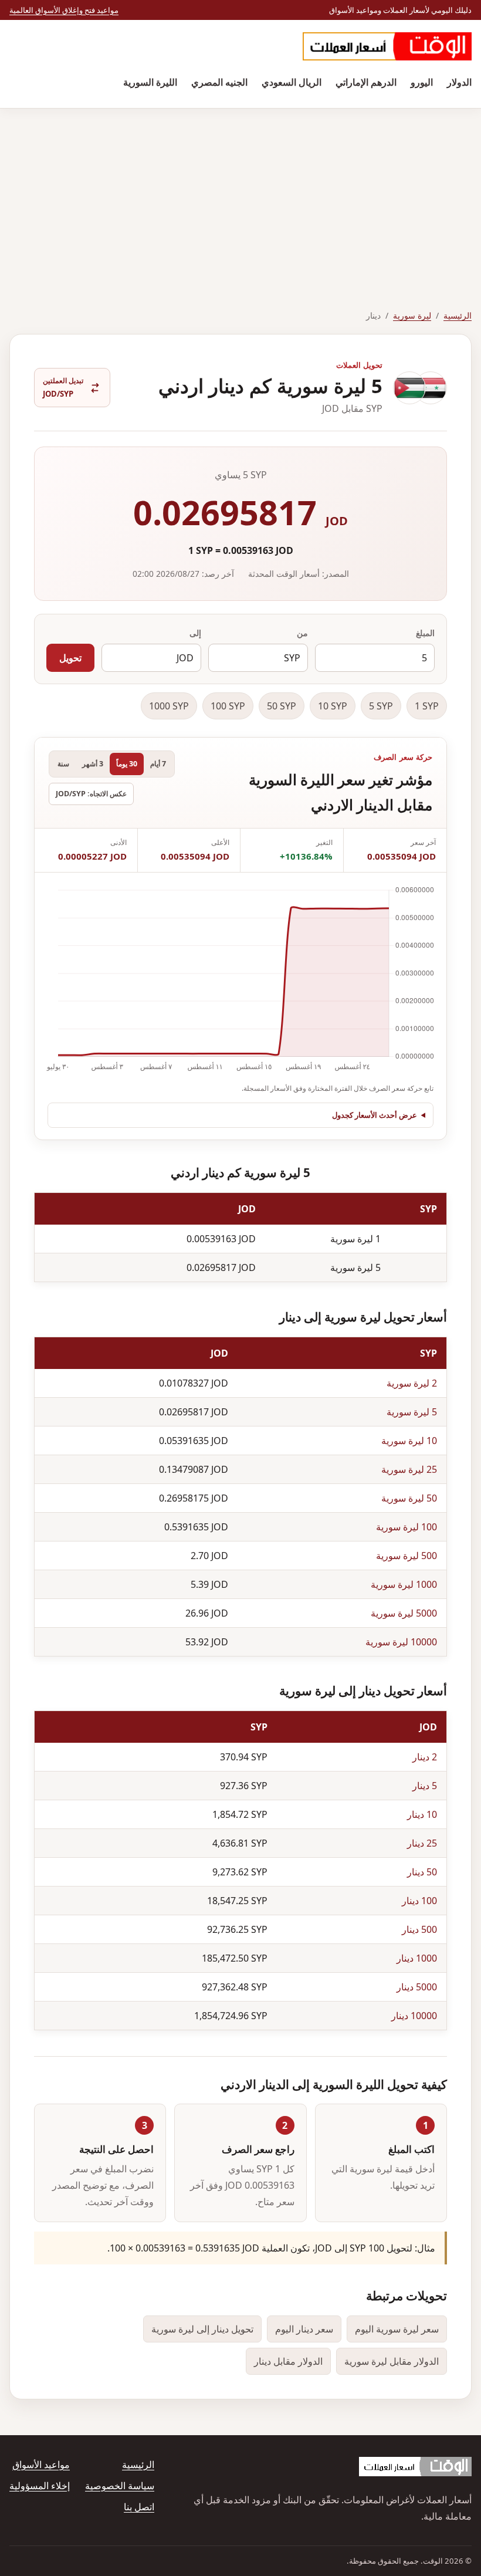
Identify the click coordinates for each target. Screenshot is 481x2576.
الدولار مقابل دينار (288, 2361)
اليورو (422, 82)
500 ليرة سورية (407, 1556)
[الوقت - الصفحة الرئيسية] (387, 46)
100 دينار (419, 1901)
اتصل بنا (139, 2507)
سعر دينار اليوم (304, 2329)
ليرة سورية (412, 315)
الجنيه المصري (219, 82)
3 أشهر (93, 764)
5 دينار (425, 1786)
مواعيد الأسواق (41, 2465)
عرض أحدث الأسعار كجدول (375, 1115)
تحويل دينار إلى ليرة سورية (202, 2329)
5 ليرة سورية (412, 1412)
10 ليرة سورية (409, 1441)
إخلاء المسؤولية (40, 2486)
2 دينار (425, 1757)
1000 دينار (417, 1958)
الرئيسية (458, 315)
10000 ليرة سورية (401, 1642)
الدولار (459, 82)
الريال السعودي (292, 82)
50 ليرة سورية (409, 1498)
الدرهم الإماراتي (366, 82)
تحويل (70, 658)
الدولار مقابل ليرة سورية (392, 2361)
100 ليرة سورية (407, 1527)
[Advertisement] (240, 197)
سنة (63, 764)
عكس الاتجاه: (91, 794)
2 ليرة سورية (412, 1383)
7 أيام (158, 764)
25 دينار (422, 1843)
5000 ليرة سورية (404, 1613)
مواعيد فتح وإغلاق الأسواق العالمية (64, 10)
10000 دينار (414, 2016)
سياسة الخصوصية (120, 2486)
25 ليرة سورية (409, 1469)
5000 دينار (417, 1987)
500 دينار (419, 1929)
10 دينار (422, 1814)
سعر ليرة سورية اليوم (397, 2329)
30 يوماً (127, 764)
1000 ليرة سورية (404, 1584)
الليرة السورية (150, 82)
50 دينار (422, 1872)
